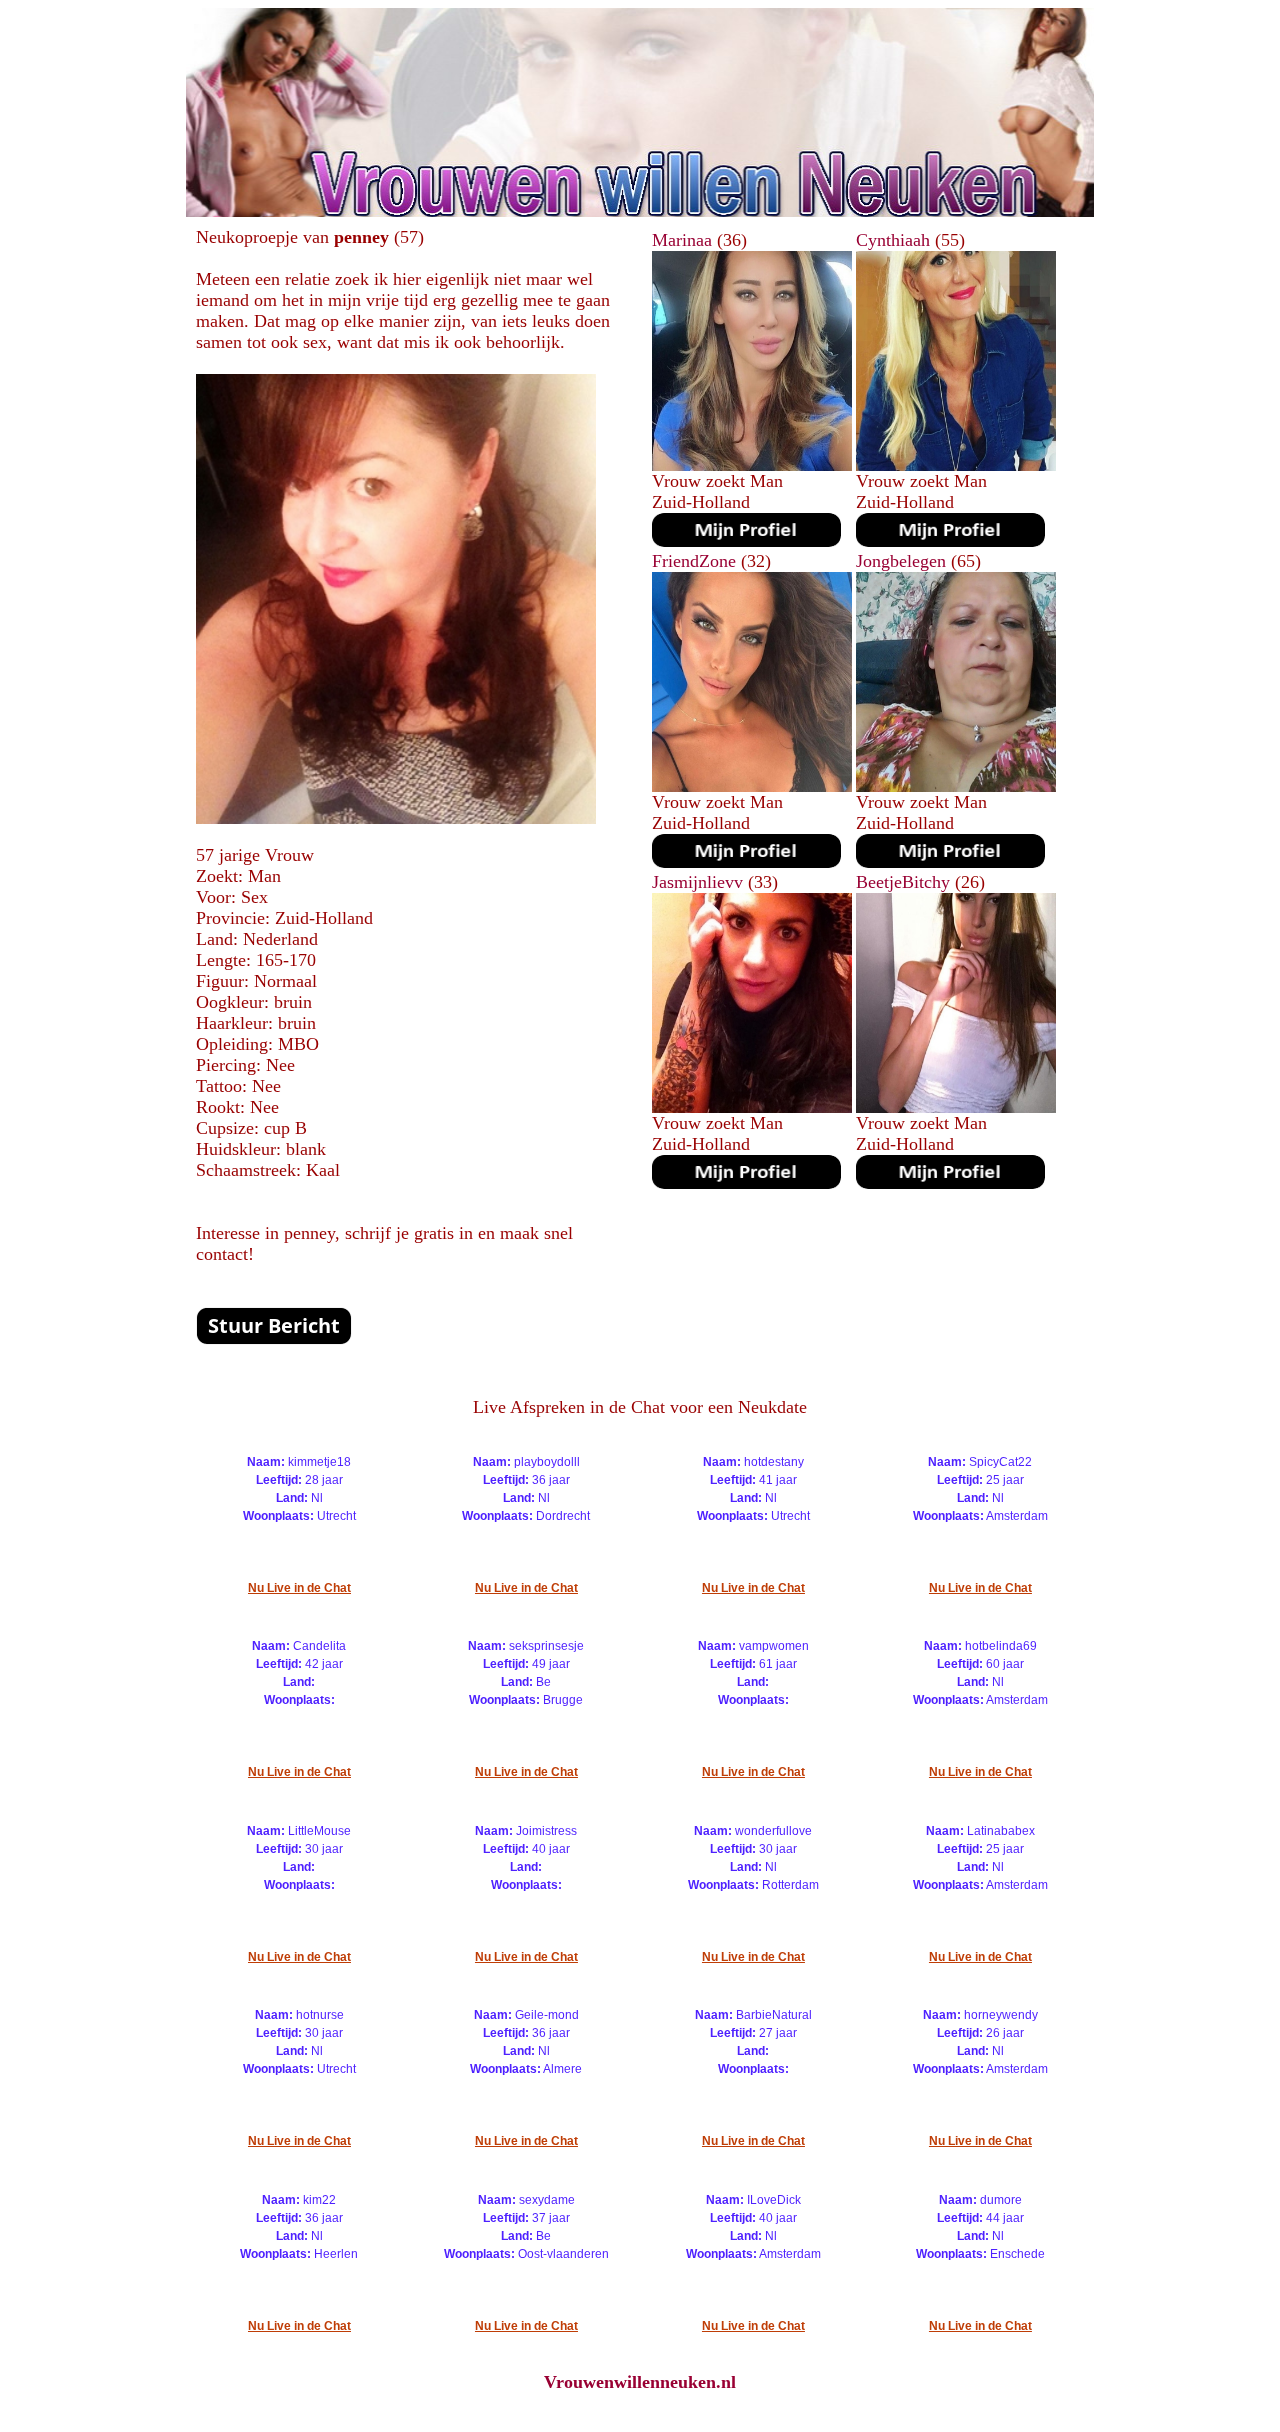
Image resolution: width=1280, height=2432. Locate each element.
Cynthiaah (893, 240)
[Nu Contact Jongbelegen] (950, 862)
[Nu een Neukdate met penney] (396, 818)
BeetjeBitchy (903, 882)
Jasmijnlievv (697, 882)
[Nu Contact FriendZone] (746, 862)
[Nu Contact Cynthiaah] (950, 541)
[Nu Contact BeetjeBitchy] (950, 1183)
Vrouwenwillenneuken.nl (640, 2382)
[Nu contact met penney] (274, 1339)
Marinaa (682, 240)
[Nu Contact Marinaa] (746, 541)
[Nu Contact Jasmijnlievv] (746, 1183)
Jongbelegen (901, 561)
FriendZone (694, 561)
